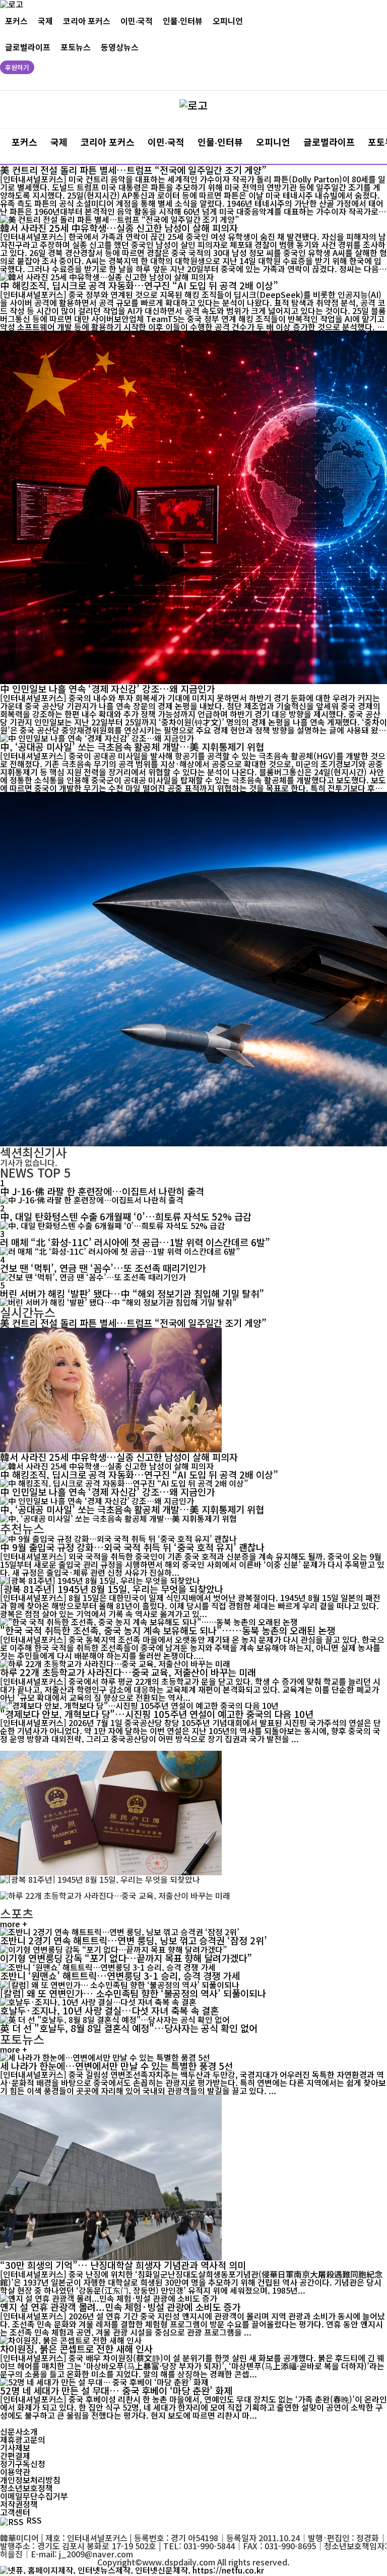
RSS (34, 2520)
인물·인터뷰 (183, 21)
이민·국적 (137, 21)
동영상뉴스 (120, 47)
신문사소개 (19, 2431)
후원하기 (17, 67)
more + (14, 1924)
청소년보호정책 (26, 2488)
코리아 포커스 (87, 21)
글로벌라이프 (28, 47)
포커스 (16, 21)
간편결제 (15, 2456)
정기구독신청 (23, 2464)
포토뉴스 (76, 47)
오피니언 (228, 21)
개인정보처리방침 (30, 2480)
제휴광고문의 (23, 2439)
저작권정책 (19, 2504)
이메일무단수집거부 (34, 2496)
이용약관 (15, 2472)
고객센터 (15, 2512)
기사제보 (15, 2447)
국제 (45, 21)
